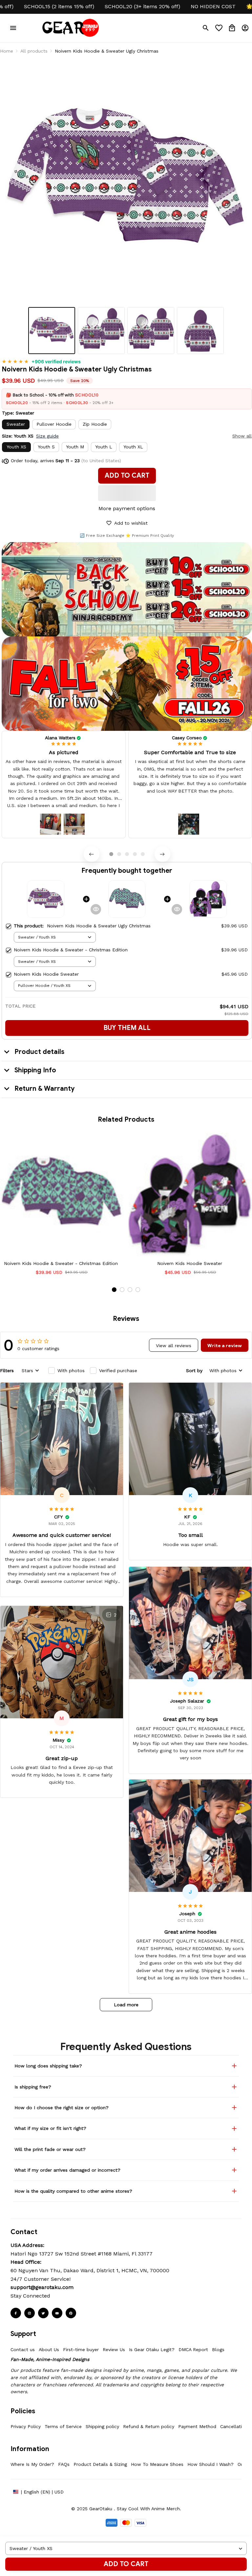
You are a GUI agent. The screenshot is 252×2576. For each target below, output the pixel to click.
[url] (42, 2287)
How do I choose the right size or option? (62, 2108)
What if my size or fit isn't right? (50, 2128)
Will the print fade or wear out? (50, 2149)
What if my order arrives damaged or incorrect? (67, 2170)
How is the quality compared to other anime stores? (73, 2191)
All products (34, 51)
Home (7, 51)
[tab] (111, 854)
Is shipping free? (33, 2087)
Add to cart (126, 2564)
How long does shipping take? (48, 2066)
